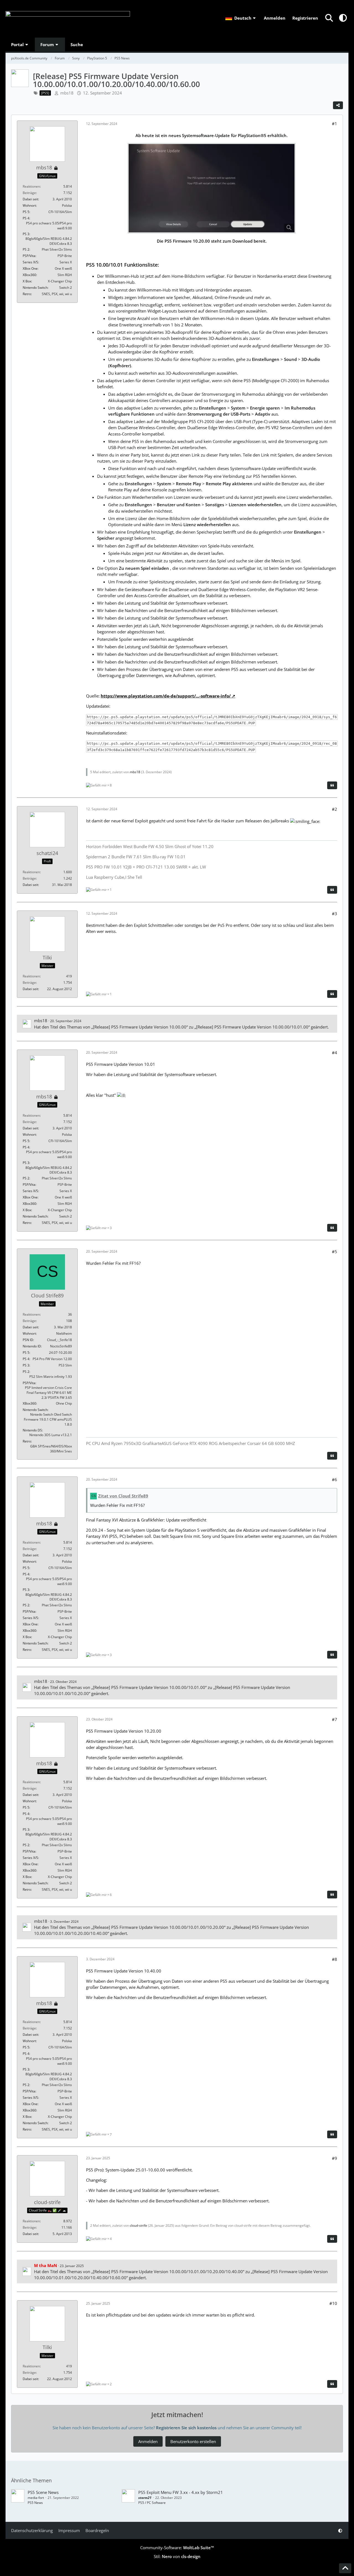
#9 (335, 2158)
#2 (335, 809)
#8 (335, 1959)
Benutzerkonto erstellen (193, 2441)
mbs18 (67, 93)
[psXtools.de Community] (68, 19)
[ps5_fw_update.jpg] (212, 188)
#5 (335, 1252)
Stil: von (177, 2556)
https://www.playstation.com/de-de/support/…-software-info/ (166, 696)
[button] (241, 18)
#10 (333, 2303)
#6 (335, 1480)
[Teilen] (338, 105)
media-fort (36, 2498)
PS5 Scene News (43, 2492)
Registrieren (305, 18)
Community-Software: (177, 2548)
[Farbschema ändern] (343, 18)
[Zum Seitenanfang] (345, 2568)
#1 (335, 124)
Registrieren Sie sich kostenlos (186, 2428)
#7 (335, 1719)
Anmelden (275, 18)
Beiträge (29, 193)
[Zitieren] (332, 785)
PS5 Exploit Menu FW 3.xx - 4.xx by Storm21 (181, 2492)
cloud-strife (138, 2225)
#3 (335, 914)
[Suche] (329, 18)
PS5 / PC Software (152, 2503)
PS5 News (35, 2503)
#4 (335, 1053)
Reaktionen (31, 186)
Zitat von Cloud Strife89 (123, 1496)
